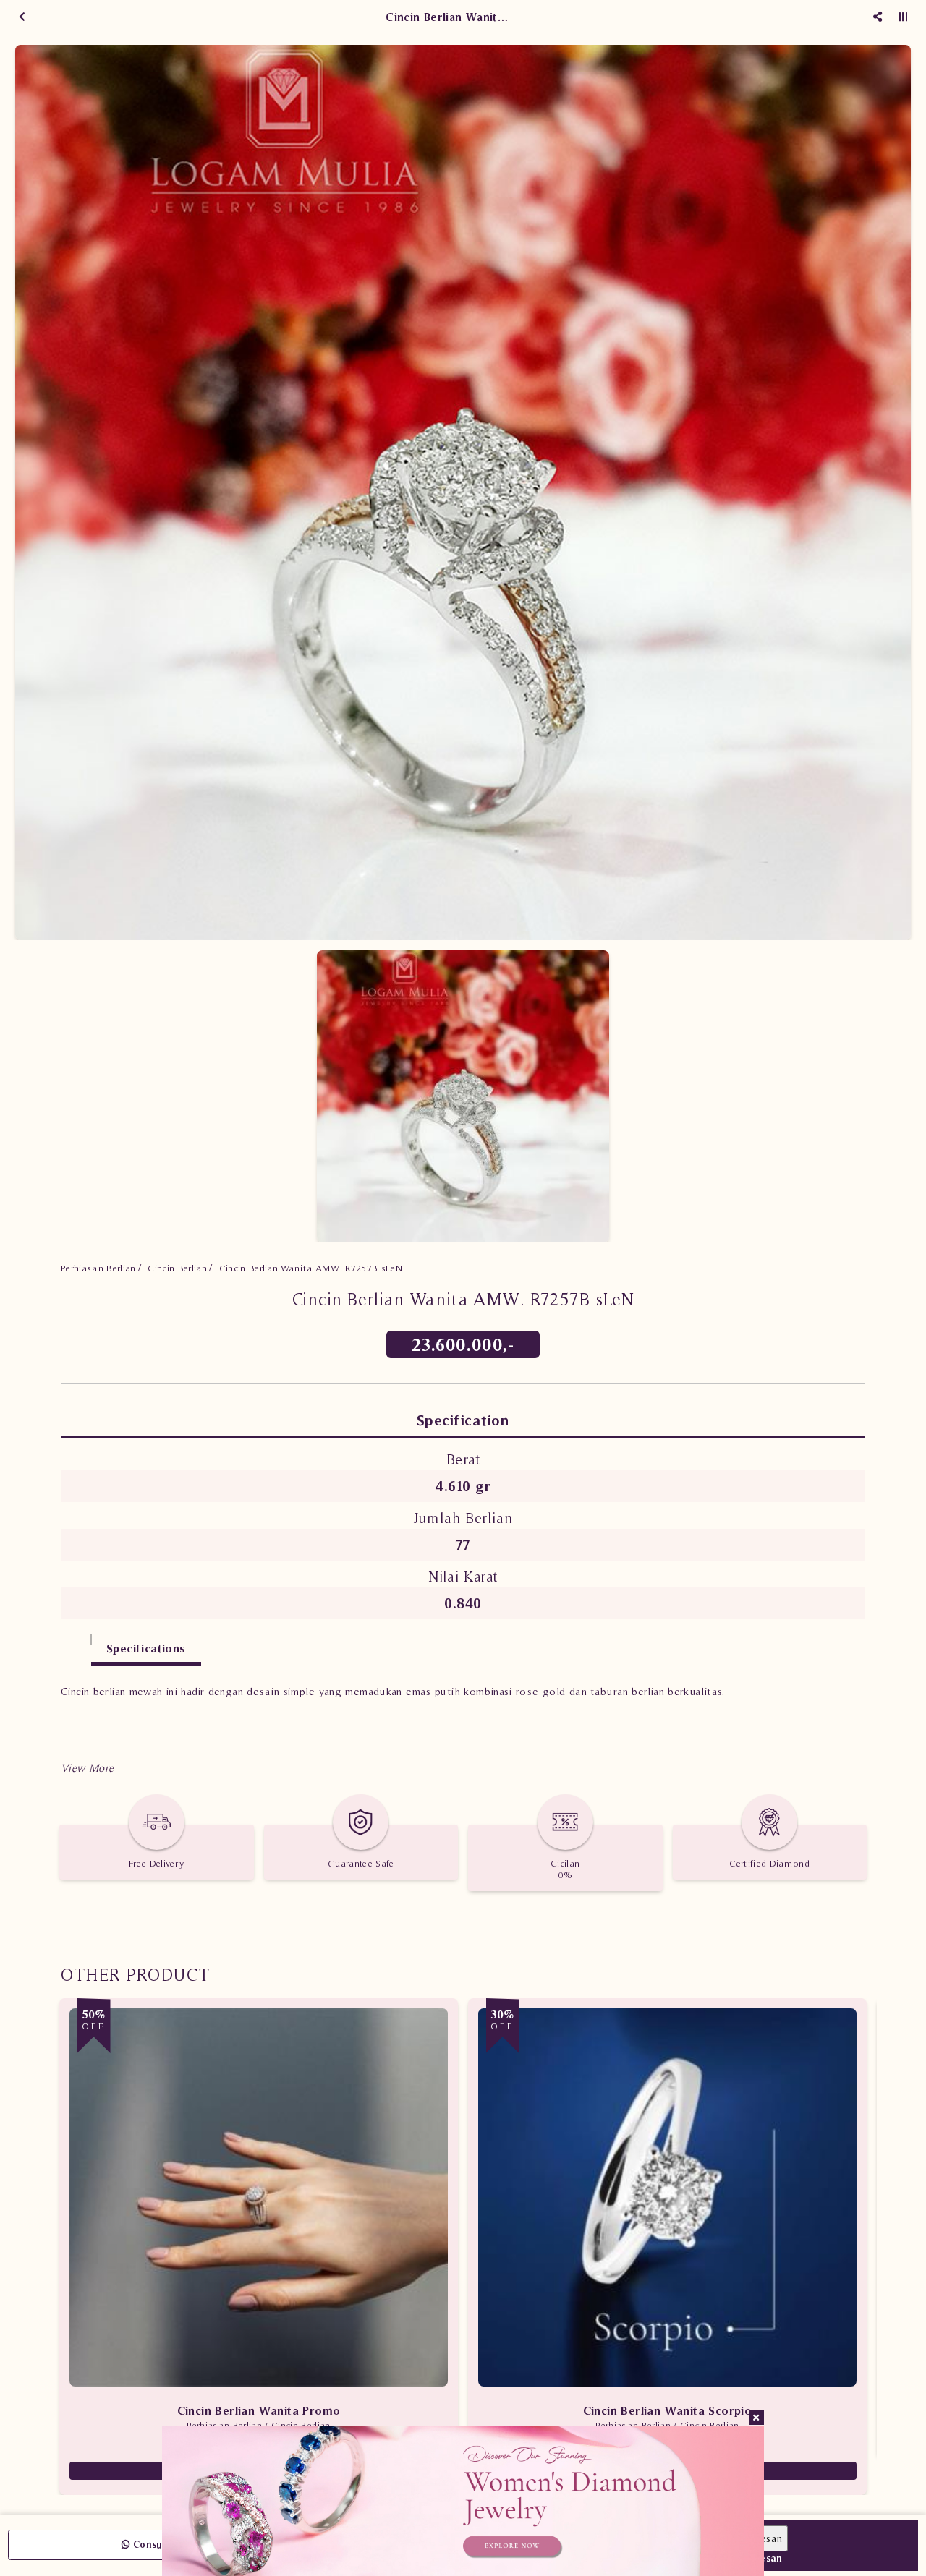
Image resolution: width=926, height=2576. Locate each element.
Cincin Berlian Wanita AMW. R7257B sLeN (311, 1268)
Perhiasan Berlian (98, 1268)
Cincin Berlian (177, 1268)
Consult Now (162, 2545)
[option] (463, 492)
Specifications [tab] (146, 1648)
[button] (87, 1768)
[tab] (76, 1641)
